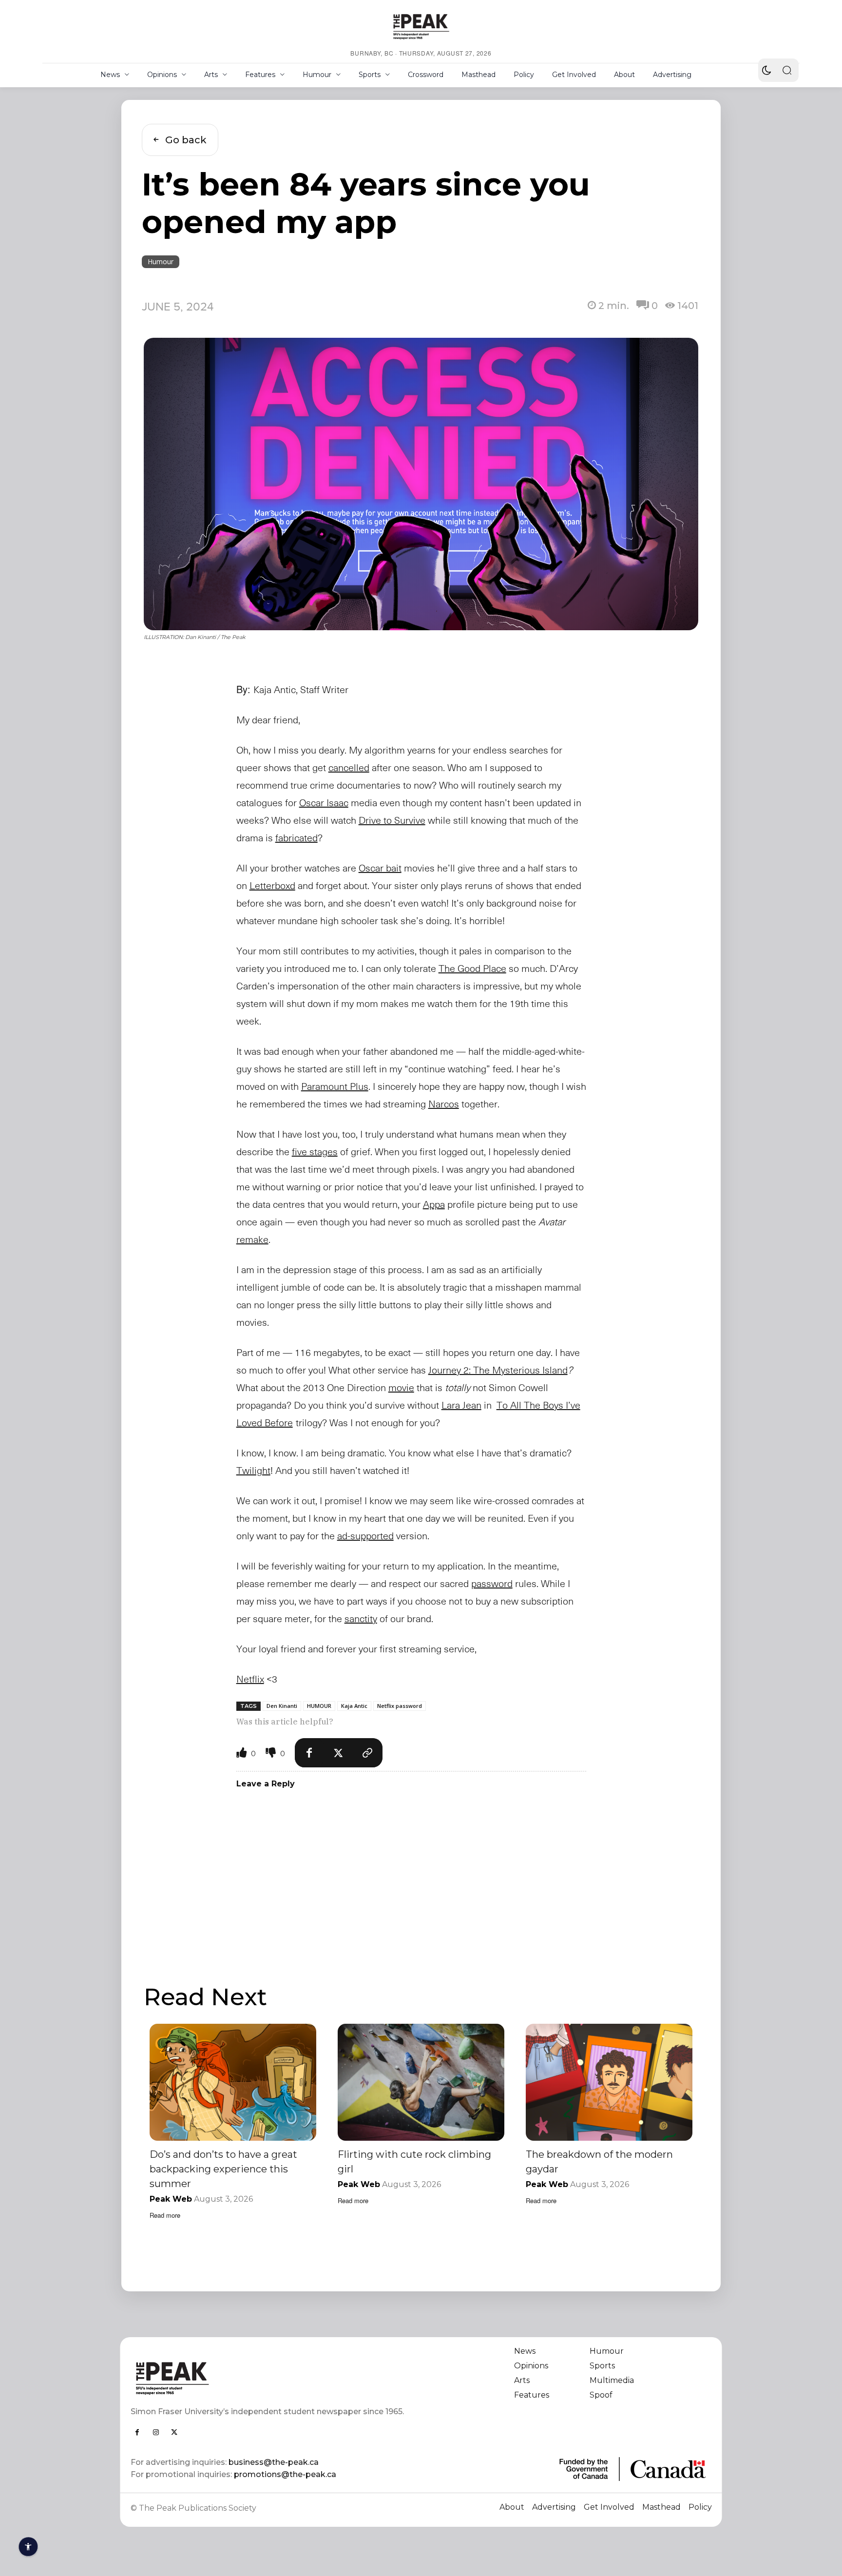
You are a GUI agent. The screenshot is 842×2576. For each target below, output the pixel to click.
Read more (165, 2215)
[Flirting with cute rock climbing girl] (421, 2082)
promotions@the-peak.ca (285, 2474)
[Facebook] (309, 1753)
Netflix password (400, 1706)
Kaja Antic (354, 1706)
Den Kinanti (282, 1706)
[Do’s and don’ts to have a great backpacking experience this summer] (233, 2082)
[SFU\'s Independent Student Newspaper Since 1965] (270, 2378)
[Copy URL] (368, 1753)
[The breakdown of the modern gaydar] (609, 2082)
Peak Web (171, 2199)
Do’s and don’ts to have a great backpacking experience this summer (223, 2169)
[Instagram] (156, 2432)
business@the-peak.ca (274, 2462)
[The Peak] (421, 26)
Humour (161, 261)
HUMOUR (319, 1706)
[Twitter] (339, 1753)
